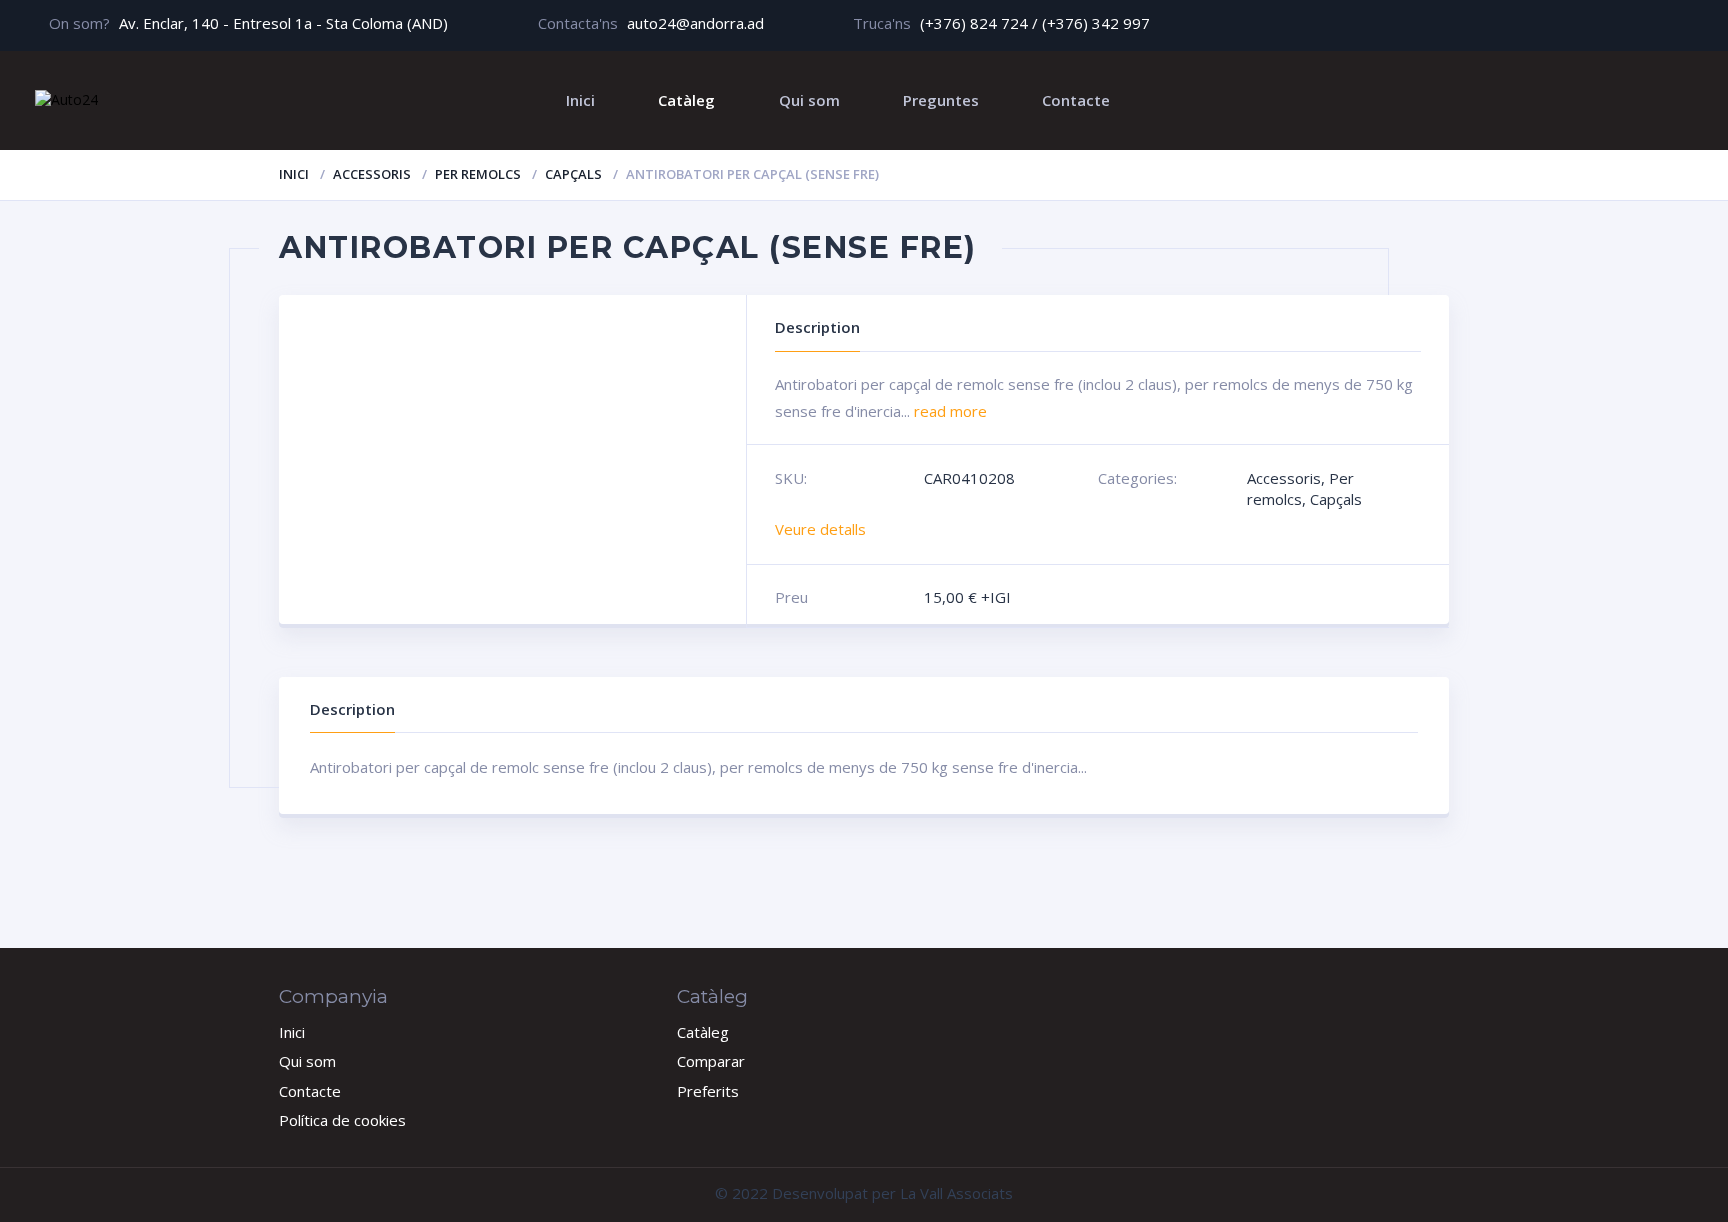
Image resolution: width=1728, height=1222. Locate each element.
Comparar (711, 1061)
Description (352, 709)
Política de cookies (342, 1120)
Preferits (708, 1091)
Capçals (573, 174)
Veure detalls (820, 529)
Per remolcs (478, 174)
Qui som (809, 100)
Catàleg (686, 100)
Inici (580, 100)
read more (950, 411)
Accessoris (372, 174)
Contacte (1076, 100)
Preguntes (941, 100)
